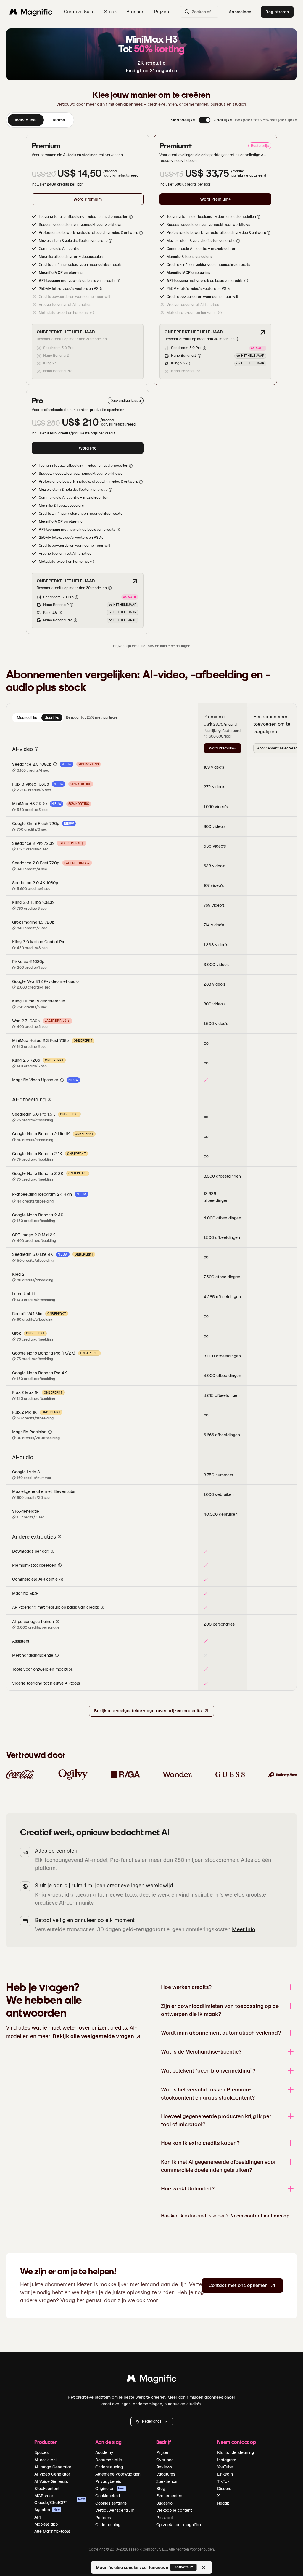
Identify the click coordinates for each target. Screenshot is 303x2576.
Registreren (277, 12)
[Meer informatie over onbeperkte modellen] (263, 332)
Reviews (164, 2467)
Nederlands (152, 2421)
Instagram (227, 2460)
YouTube (225, 2467)
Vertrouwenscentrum (115, 2510)
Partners (103, 2518)
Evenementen (169, 2496)
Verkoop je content (174, 2510)
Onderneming (108, 2525)
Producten (46, 2442)
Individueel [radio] (26, 120)
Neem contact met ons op (260, 2216)
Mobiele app (46, 2524)
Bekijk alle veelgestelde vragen (93, 2036)
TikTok (223, 2481)
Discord (224, 2489)
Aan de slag (108, 2442)
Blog (161, 2489)
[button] (152, 2422)
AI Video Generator (52, 2474)
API (38, 2517)
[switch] (204, 120)
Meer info (244, 1929)
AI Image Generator (53, 2467)
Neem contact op (237, 2442)
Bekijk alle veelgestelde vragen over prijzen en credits (148, 1711)
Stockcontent (47, 2489)
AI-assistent (46, 2460)
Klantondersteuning (236, 2452)
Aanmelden (240, 12)
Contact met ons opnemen (238, 2285)
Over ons (165, 2460)
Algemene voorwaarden (118, 2474)
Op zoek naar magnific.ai (180, 2525)
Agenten (47, 2510)
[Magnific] (151, 2380)
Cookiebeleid (108, 2496)
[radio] (27, 718)
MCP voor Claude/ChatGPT (59, 2499)
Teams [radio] (59, 120)
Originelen (110, 2489)
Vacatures (166, 2474)
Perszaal (165, 2518)
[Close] (204, 2567)
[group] (40, 120)
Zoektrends (167, 2481)
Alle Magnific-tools (52, 2531)
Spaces (41, 2452)
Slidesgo (164, 2503)
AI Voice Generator (52, 2481)
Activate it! (184, 2567)
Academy (104, 2452)
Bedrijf (163, 2442)
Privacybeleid (108, 2481)
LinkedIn (225, 2474)
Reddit (223, 2503)
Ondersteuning (109, 2467)
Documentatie (109, 2460)
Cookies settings (111, 2503)
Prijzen (161, 12)
